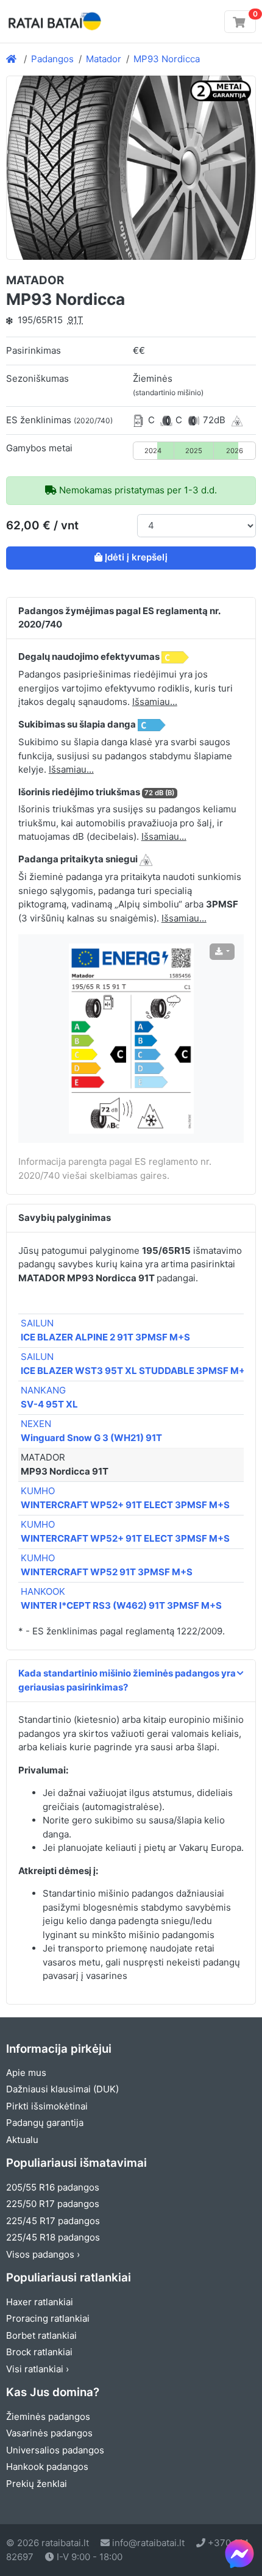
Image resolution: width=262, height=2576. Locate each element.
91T (76, 320)
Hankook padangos (47, 2467)
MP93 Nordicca (167, 59)
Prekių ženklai (37, 2484)
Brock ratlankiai (39, 2352)
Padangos (52, 59)
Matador (104, 59)
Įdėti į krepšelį (136, 557)
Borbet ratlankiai (41, 2335)
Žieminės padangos (48, 2417)
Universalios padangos (55, 2450)
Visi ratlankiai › (37, 2369)
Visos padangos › (43, 2254)
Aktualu (22, 2140)
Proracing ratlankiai (48, 2318)
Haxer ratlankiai (40, 2302)
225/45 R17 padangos (53, 2221)
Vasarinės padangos (49, 2433)
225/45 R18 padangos (53, 2237)
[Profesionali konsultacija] (239, 2553)
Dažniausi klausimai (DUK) (62, 2089)
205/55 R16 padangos (53, 2187)
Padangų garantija (45, 2123)
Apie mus (26, 2073)
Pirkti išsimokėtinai (47, 2106)
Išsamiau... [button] (155, 702)
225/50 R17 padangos (53, 2204)
